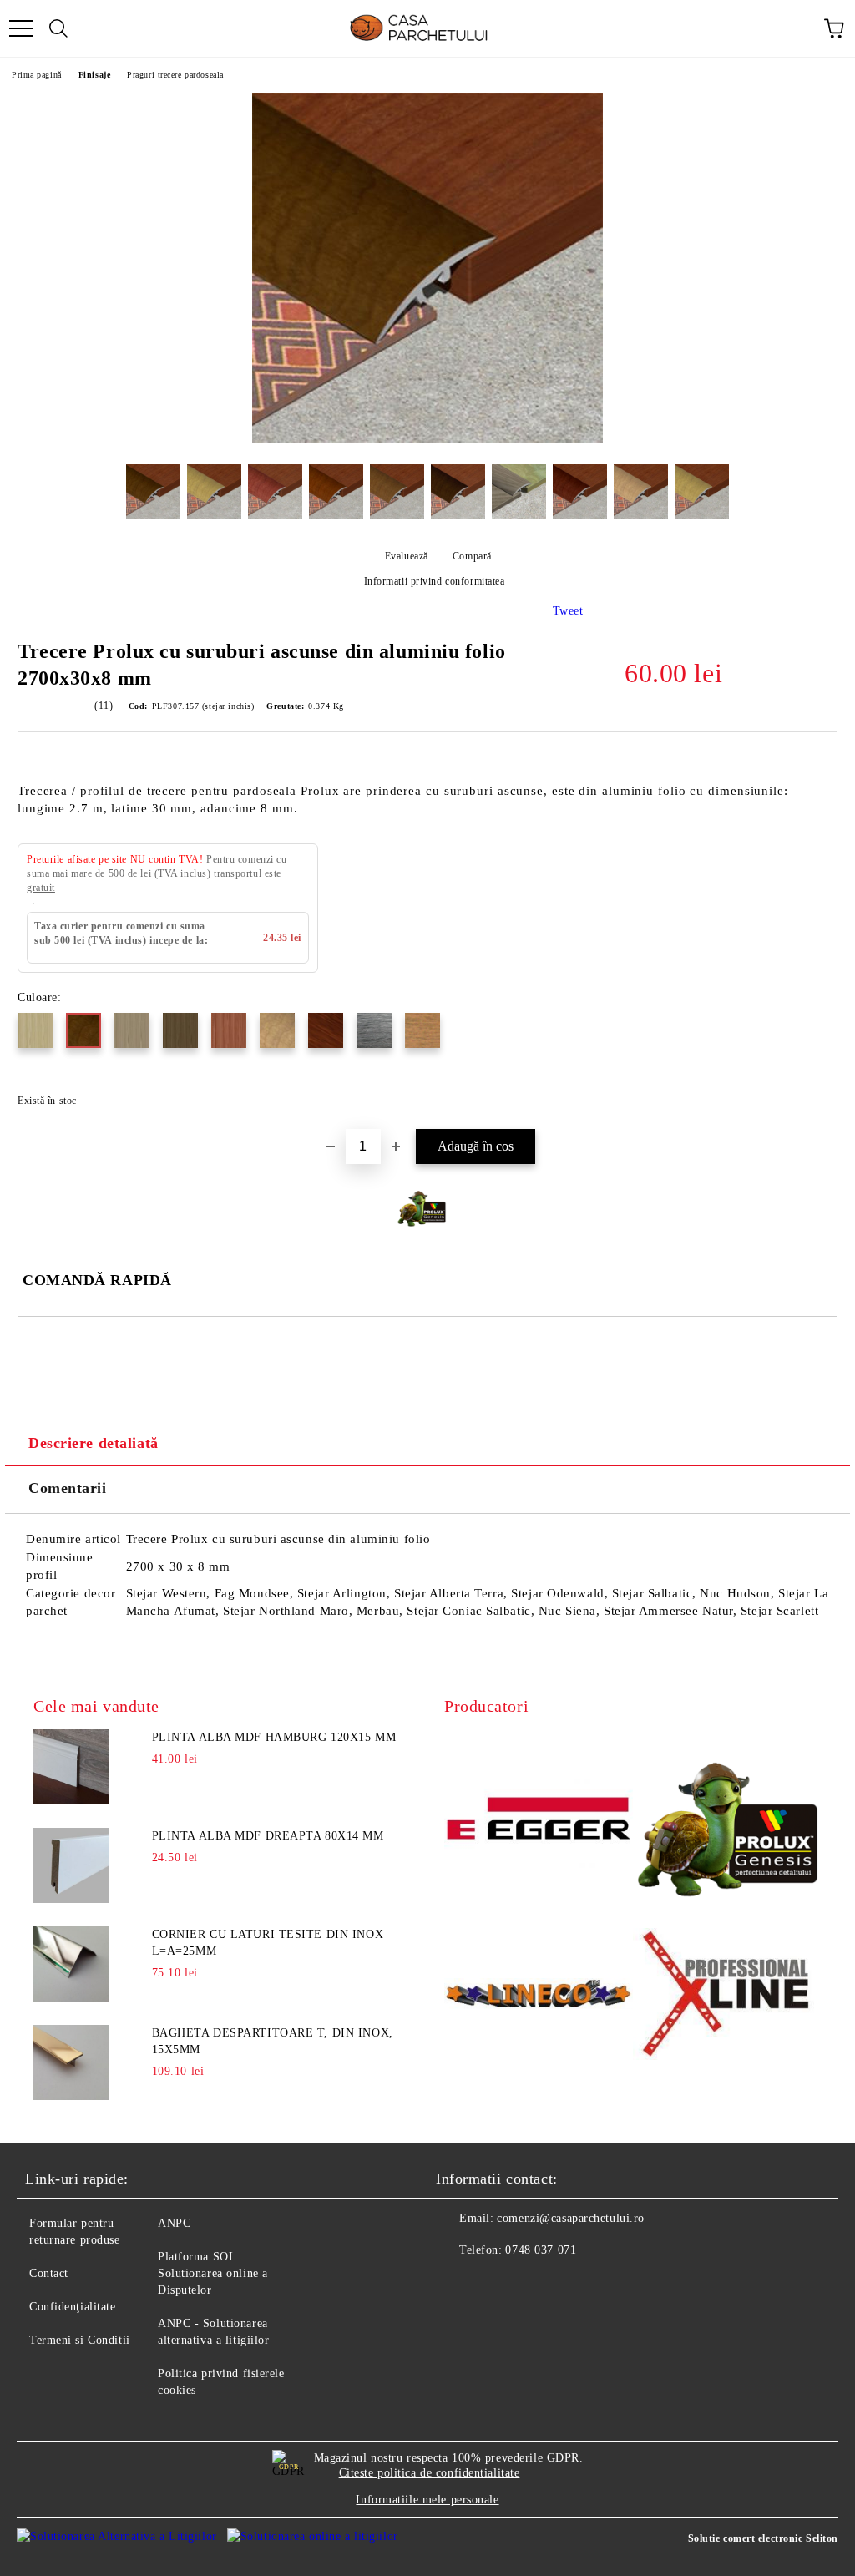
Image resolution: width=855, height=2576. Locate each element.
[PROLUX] (727, 1821)
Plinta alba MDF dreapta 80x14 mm (268, 1836)
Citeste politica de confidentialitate (430, 2473)
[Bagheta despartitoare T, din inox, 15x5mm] (71, 2062)
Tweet (568, 611)
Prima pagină (37, 75)
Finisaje (94, 75)
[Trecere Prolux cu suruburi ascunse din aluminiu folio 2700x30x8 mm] (427, 439)
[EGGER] (539, 1821)
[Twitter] (494, 2284)
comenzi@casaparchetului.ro (571, 2218)
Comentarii (68, 1488)
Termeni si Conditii (80, 2340)
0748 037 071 (541, 2250)
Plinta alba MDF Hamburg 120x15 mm (274, 1737)
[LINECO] (539, 1996)
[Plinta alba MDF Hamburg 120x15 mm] (71, 1767)
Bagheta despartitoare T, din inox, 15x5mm (273, 2041)
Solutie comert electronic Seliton (763, 2538)
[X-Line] (727, 1997)
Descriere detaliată (94, 1443)
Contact (49, 2273)
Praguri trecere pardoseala (175, 75)
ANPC (174, 2223)
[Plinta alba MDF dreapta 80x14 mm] (71, 1865)
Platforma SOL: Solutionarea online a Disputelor (213, 2273)
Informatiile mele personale (427, 2500)
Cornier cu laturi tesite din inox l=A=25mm (268, 1943)
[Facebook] (458, 2284)
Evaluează (407, 556)
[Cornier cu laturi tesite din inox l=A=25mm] (71, 1964)
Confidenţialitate (73, 2307)
